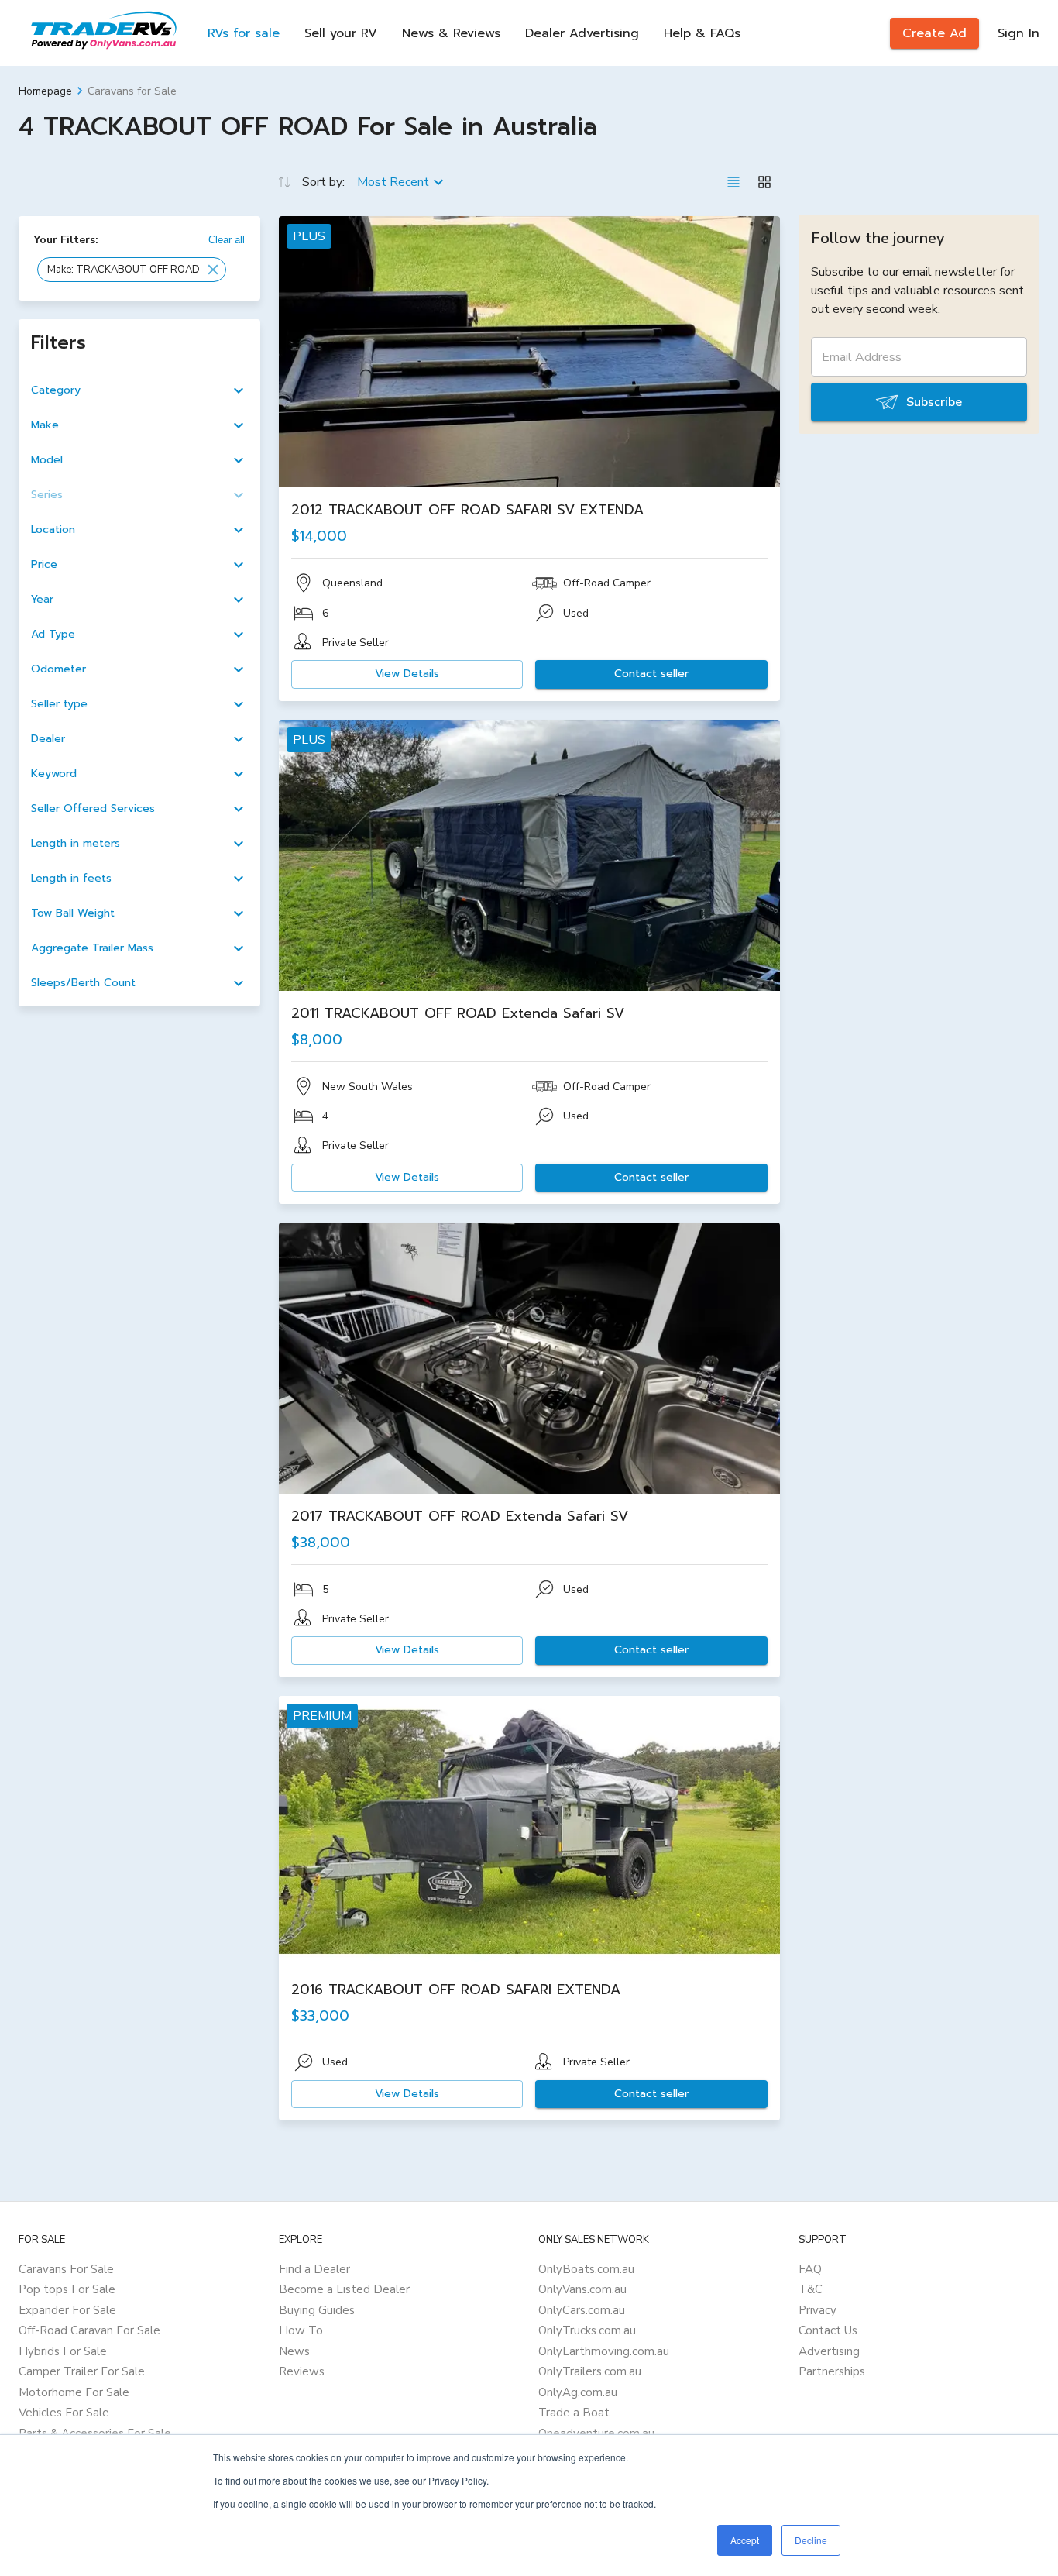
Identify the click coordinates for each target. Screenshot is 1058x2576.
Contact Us (828, 2330)
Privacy (818, 2310)
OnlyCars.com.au (582, 2310)
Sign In (1018, 33)
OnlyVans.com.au (582, 2289)
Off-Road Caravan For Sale (89, 2330)
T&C (811, 2289)
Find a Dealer (314, 2269)
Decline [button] (811, 2540)
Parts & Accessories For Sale (95, 2433)
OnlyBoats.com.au (586, 2269)
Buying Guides (317, 2310)
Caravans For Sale (66, 2269)
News (294, 2351)
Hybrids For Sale (63, 2351)
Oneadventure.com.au (596, 2433)
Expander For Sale (67, 2310)
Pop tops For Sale (67, 2289)
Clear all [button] (227, 240)
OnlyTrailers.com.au (590, 2371)
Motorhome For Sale (74, 2392)
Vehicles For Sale (64, 2413)
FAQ (810, 2269)
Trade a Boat (574, 2413)
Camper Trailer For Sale (82, 2371)
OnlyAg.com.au (578, 2392)
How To (301, 2330)
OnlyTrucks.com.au (587, 2330)
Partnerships (832, 2371)
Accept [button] (745, 2540)
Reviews (302, 2371)
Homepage (45, 91)
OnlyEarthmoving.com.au (604, 2351)
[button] (132, 270)
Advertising (829, 2351)
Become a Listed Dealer (344, 2289)
